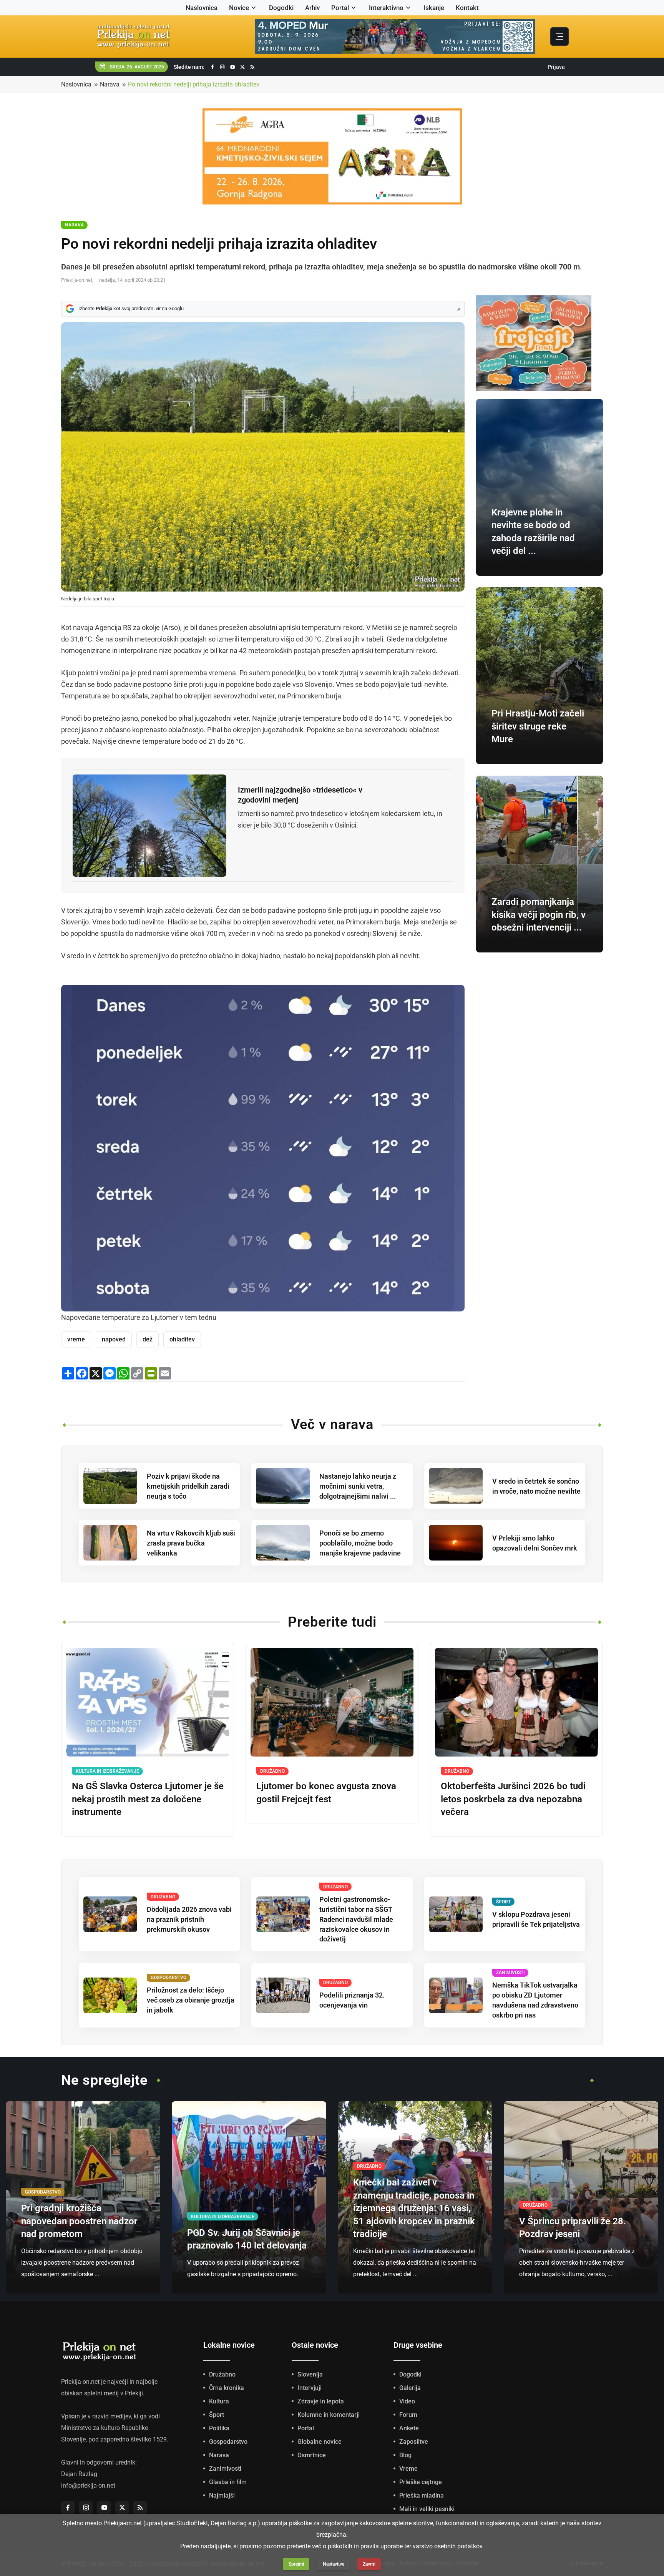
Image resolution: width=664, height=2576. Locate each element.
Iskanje (434, 8)
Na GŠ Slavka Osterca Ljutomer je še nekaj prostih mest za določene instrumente (148, 1799)
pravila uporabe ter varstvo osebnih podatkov (421, 2546)
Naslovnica (202, 8)
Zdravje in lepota (321, 2401)
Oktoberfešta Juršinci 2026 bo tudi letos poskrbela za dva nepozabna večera (513, 1799)
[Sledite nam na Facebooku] (212, 67)
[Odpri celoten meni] (559, 37)
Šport (217, 2415)
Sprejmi (296, 2564)
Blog (405, 2455)
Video (407, 2401)
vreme (76, 1339)
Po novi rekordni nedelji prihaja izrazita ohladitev (194, 84)
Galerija (410, 2388)
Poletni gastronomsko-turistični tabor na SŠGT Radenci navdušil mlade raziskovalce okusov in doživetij (356, 1919)
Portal (340, 8)
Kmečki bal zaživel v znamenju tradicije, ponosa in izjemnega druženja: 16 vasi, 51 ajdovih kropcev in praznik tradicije (414, 2208)
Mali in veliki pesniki (427, 2509)
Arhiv (312, 8)
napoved (114, 1339)
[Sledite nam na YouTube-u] (232, 67)
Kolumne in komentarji (329, 2415)
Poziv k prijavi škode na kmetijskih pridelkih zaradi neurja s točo (188, 1486)
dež (148, 1339)
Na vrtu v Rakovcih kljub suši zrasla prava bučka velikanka (191, 1543)
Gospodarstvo (228, 2442)
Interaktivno (386, 8)
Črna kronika (227, 2388)
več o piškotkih (332, 2546)
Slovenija (310, 2374)
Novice (239, 8)
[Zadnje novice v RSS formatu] (252, 67)
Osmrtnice (312, 2455)
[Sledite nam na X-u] (242, 67)
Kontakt (467, 8)
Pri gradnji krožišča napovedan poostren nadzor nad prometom (79, 2221)
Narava (110, 84)
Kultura (219, 2401)
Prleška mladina (422, 2495)
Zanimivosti (225, 2469)
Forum (408, 2415)
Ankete (409, 2428)
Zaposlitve (414, 2442)
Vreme (408, 2469)
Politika (219, 2428)
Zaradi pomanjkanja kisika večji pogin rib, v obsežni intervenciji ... (539, 915)
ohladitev (182, 1339)
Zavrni (369, 2564)
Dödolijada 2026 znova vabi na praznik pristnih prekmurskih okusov (189, 1919)
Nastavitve (334, 2564)
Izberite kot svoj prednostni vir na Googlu (131, 308)
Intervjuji (310, 2388)
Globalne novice (320, 2442)
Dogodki (281, 8)
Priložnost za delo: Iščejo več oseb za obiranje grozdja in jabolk (191, 2000)
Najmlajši (222, 2495)
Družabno (222, 2374)
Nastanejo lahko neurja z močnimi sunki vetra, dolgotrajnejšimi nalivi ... (358, 1486)
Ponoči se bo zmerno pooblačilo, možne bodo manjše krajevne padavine (360, 1543)
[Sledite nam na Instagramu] (222, 67)
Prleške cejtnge (421, 2482)
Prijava (556, 67)
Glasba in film (228, 2482)
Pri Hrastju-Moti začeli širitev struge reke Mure (538, 726)
